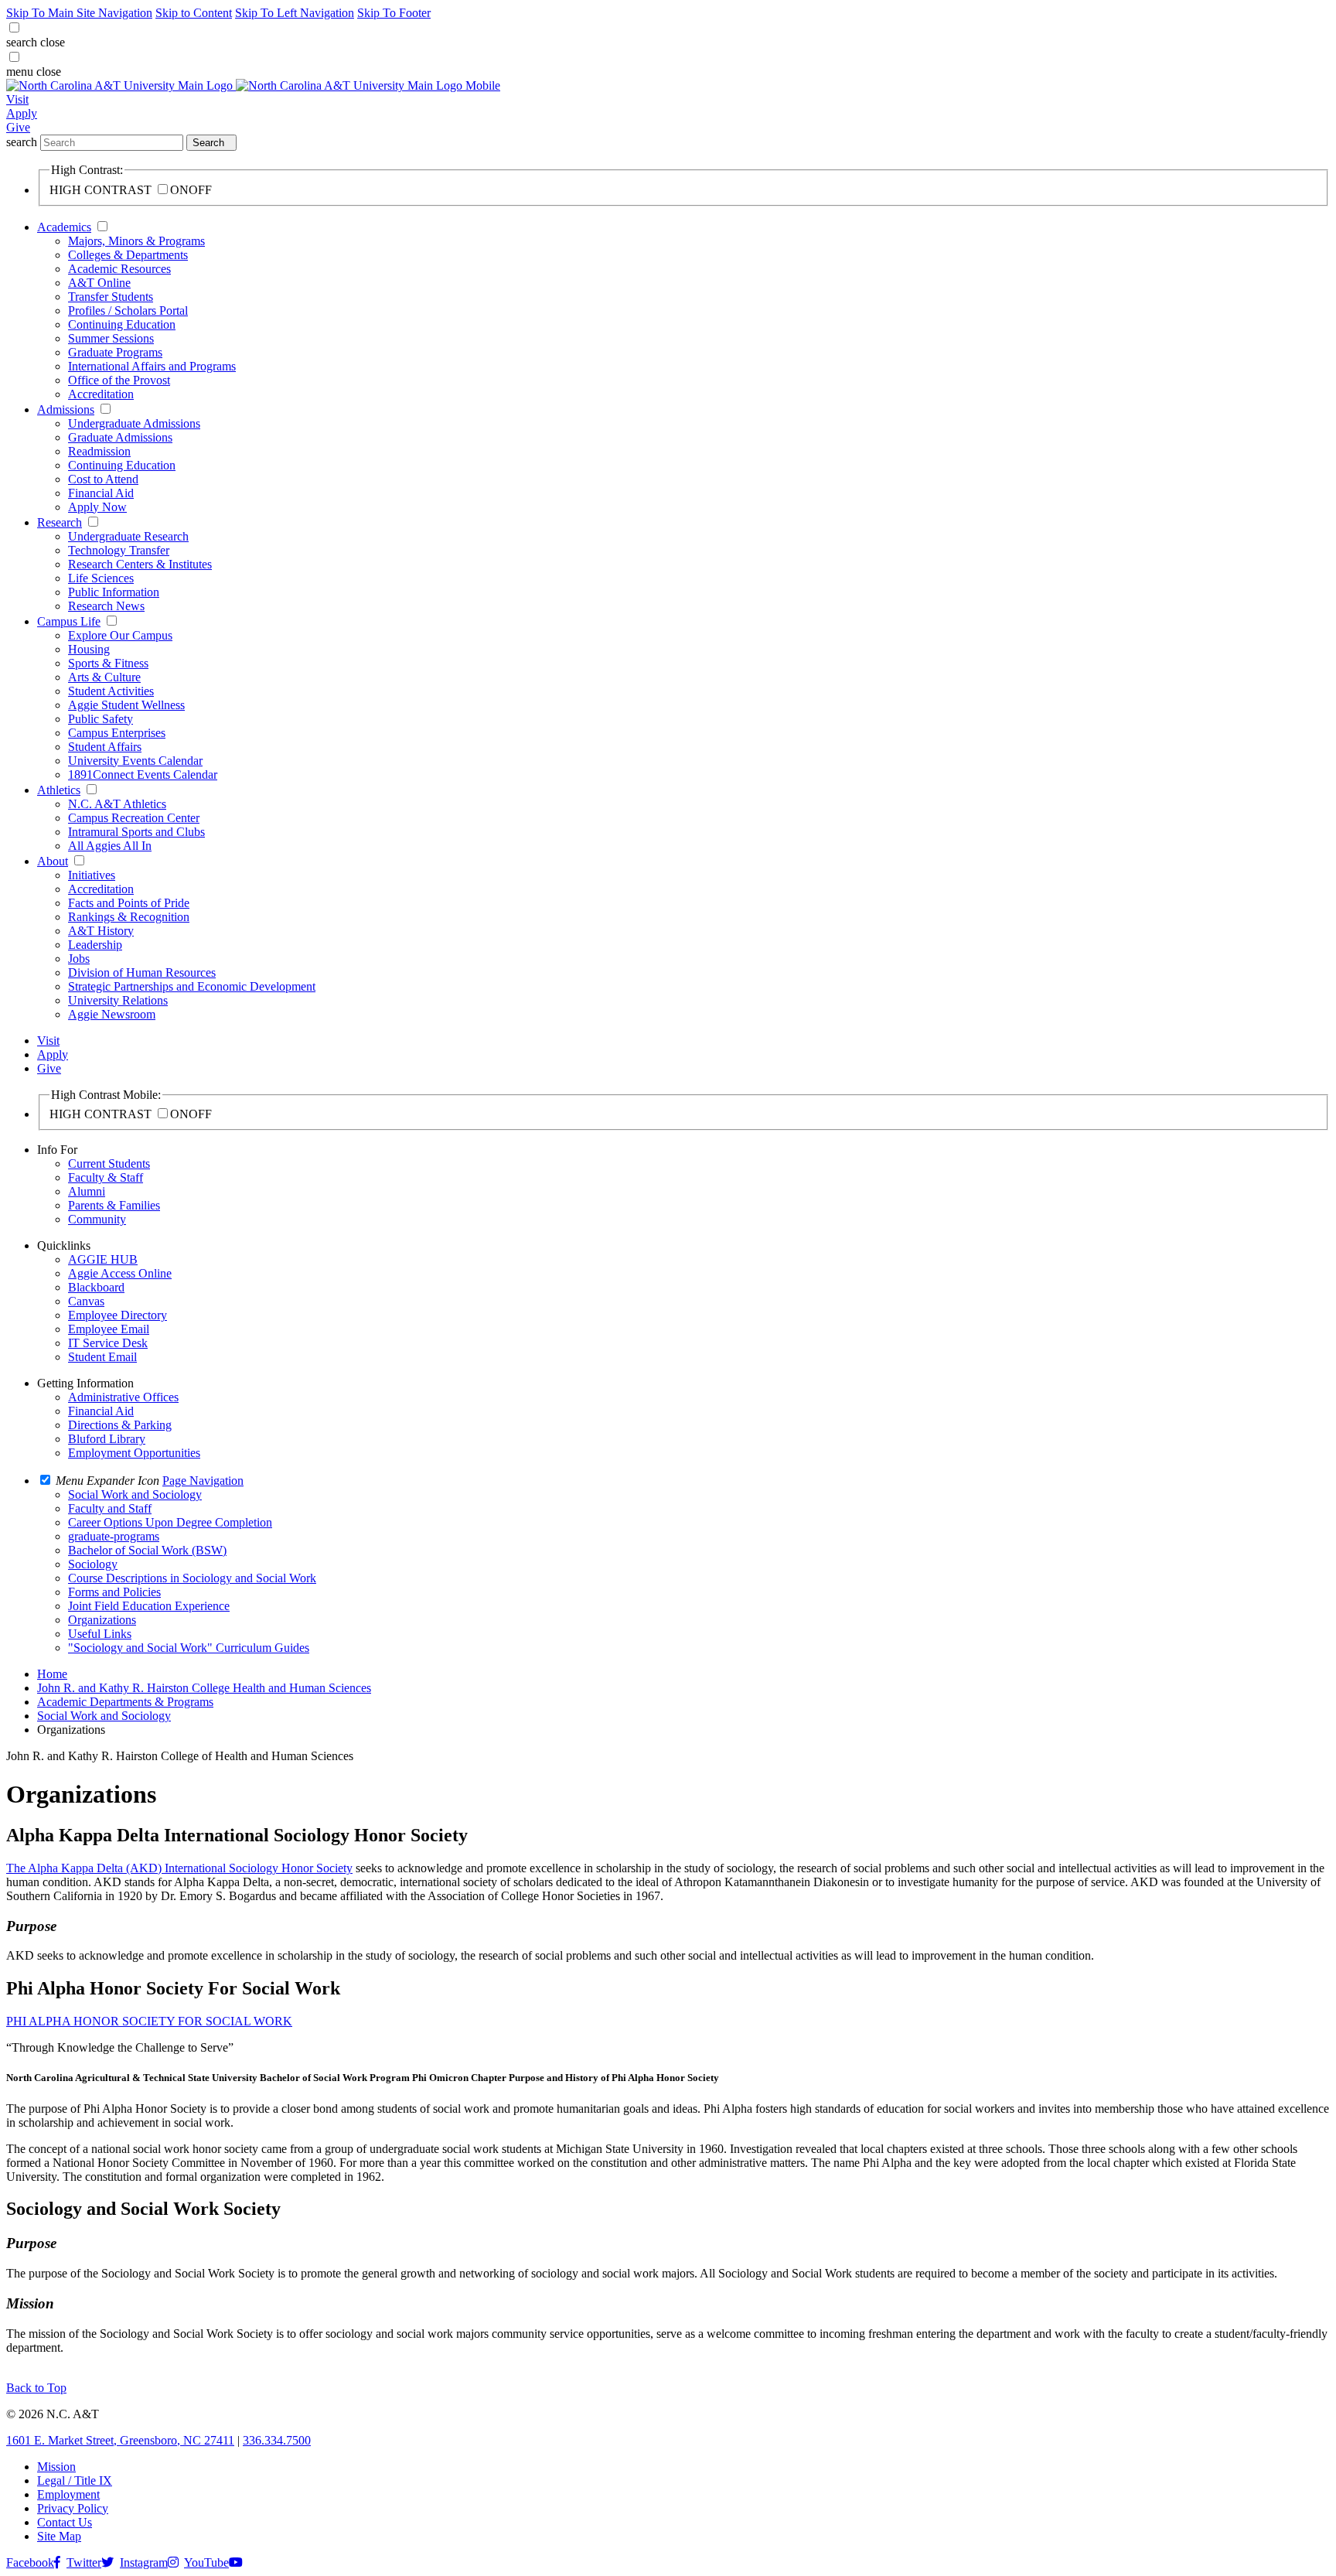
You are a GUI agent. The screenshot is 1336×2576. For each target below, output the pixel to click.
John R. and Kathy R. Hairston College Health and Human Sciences (204, 1688)
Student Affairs (105, 747)
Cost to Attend (103, 479)
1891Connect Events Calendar (143, 775)
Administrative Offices (123, 1397)
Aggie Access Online (120, 1273)
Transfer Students (111, 297)
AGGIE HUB (103, 1259)
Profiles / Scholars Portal (128, 310)
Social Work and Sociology (104, 1716)
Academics (64, 227)
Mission (56, 2467)
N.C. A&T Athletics (117, 804)
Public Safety (101, 719)
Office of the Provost (119, 380)
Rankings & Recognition (129, 917)
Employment (68, 2494)
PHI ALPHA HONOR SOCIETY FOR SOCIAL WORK (149, 2021)
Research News (106, 606)
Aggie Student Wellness (126, 705)
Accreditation (101, 394)
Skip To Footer (394, 13)
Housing (89, 649)
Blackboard (96, 1287)
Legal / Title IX (75, 2480)
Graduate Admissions (120, 437)
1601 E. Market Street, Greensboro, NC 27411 (120, 2440)
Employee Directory (118, 1315)
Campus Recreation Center (134, 818)
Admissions (66, 409)
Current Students (109, 1163)
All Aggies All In (110, 846)
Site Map (59, 2536)
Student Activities (111, 691)
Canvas (86, 1301)
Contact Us (65, 2522)
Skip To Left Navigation (295, 13)
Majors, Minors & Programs (136, 241)
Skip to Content (194, 13)
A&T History (101, 931)
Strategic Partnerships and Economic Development (192, 986)
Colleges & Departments (128, 255)
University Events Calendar (135, 761)
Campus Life (69, 621)
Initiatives (92, 875)
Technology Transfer (119, 550)
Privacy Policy (73, 2508)
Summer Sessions (111, 338)
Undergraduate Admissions (134, 423)
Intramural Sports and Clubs (136, 832)
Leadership (95, 945)
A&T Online (99, 283)
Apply (22, 113)
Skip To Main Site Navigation (79, 13)
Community (97, 1219)
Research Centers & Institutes (140, 564)
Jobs (79, 959)
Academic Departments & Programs (125, 1702)
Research (60, 522)
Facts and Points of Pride (129, 903)
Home (52, 1674)
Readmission (99, 451)
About (53, 861)
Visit (17, 99)
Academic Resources (119, 269)
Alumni (87, 1191)
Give (18, 127)
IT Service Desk (108, 1343)
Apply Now (97, 507)
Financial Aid (101, 493)
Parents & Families (114, 1205)
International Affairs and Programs (152, 366)
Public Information (114, 592)
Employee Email (109, 1329)
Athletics (59, 790)
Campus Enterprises (117, 733)
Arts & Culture (104, 677)
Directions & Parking (120, 1425)
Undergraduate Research (128, 536)
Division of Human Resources (142, 972)
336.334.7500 (277, 2440)
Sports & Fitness (108, 663)
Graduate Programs (115, 352)
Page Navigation (203, 1481)
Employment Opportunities (134, 1453)
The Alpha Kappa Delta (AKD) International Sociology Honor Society (179, 1868)
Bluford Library (107, 1439)
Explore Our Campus (120, 635)
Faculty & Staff (106, 1177)
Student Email (102, 1357)
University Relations (118, 1000)
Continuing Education (122, 324)
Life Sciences (101, 578)
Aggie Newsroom (112, 1014)
